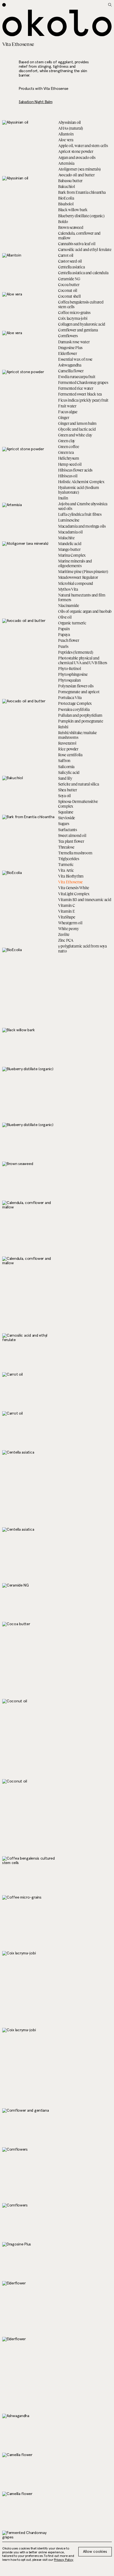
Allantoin (66, 134)
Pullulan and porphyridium (80, 715)
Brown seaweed (71, 227)
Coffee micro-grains (74, 312)
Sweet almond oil (72, 835)
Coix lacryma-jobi (73, 318)
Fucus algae (68, 412)
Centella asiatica (71, 267)
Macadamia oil (70, 532)
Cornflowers (68, 336)
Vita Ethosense (70, 882)
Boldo (63, 222)
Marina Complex (72, 555)
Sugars (64, 824)
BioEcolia (66, 198)
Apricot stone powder (76, 151)
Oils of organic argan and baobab (85, 611)
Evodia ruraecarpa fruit (77, 377)
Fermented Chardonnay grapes (83, 382)
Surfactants (68, 830)
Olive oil (65, 617)
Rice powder (68, 749)
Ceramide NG (69, 279)
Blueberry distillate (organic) (81, 216)
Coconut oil (68, 290)
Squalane (66, 812)
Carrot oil (66, 255)
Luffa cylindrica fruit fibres (80, 514)
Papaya (64, 634)
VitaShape (67, 917)
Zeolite (64, 934)
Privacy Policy (64, 2560)
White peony (68, 929)
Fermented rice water (76, 388)
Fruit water (67, 406)
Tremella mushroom (75, 853)
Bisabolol (66, 204)
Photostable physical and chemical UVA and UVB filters (83, 660)
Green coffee (69, 447)
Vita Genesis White (74, 888)
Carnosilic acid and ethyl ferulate (85, 249)
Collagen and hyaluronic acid (82, 324)
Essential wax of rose (75, 359)
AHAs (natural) (71, 128)
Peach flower (69, 640)
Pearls (63, 646)
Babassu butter (70, 181)
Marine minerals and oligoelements (75, 563)
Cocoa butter (69, 285)
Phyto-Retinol (69, 668)
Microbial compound (76, 583)
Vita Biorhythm (71, 876)
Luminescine (69, 520)
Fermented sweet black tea (80, 394)
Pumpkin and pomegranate (81, 721)
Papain (64, 629)
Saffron (64, 761)
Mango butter (69, 549)
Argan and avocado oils (77, 157)
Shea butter (68, 790)
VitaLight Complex (74, 894)
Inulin (63, 498)
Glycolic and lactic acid (77, 429)
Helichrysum (69, 458)
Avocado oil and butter (76, 175)
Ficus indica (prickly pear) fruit (83, 400)
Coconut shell (69, 296)
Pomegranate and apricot (79, 692)
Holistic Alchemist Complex (81, 482)
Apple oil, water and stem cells (83, 146)
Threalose (66, 847)
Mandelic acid (70, 544)
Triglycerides (68, 859)
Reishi (63, 727)
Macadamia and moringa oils (82, 526)
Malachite (66, 538)
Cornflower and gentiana (78, 330)
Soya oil (64, 796)
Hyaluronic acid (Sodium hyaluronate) (79, 490)
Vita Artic (66, 870)
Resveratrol (67, 743)
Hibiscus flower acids (75, 470)
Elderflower (68, 353)
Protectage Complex (75, 703)
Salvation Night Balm (36, 102)
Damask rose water (74, 342)
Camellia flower (71, 371)
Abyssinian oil (69, 122)
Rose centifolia (70, 755)
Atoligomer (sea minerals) (79, 169)
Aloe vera (66, 140)
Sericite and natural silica (78, 784)
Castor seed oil (70, 261)
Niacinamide (69, 605)
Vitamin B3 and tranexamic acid (85, 900)
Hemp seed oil (70, 464)
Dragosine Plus (70, 348)
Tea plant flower (71, 841)
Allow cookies (95, 2552)
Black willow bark (73, 210)
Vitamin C (66, 905)
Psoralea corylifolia (74, 709)
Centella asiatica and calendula (83, 273)
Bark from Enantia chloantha (82, 192)
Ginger (64, 417)
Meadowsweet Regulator (78, 577)
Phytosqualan (69, 680)
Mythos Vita (68, 589)
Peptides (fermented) (76, 652)
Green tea (66, 452)
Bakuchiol (66, 186)
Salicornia (66, 767)
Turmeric (66, 864)
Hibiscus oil (68, 476)
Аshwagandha (70, 365)
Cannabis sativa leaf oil (77, 244)
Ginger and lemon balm (77, 423)
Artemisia (66, 163)
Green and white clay (75, 435)
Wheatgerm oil (70, 923)
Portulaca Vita (70, 697)
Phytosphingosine (73, 674)
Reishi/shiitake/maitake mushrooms (77, 735)
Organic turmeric (72, 623)
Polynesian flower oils (76, 686)
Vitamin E (66, 911)
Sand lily (65, 778)
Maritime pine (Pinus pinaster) (83, 571)
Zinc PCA (66, 940)
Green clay (67, 441)
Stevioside (67, 818)
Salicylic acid (69, 772)
